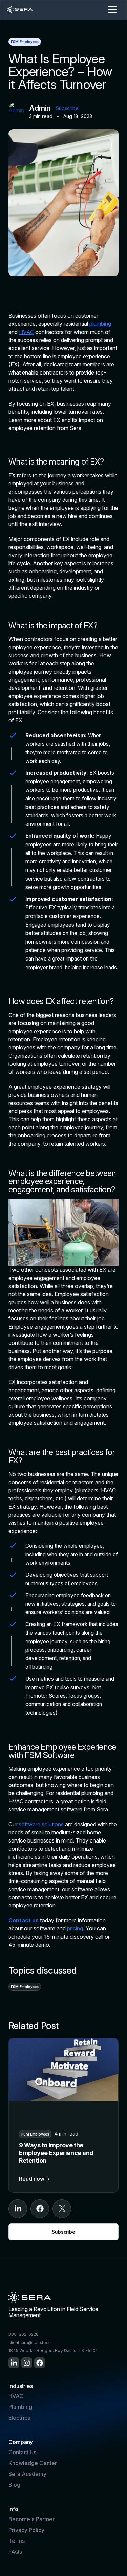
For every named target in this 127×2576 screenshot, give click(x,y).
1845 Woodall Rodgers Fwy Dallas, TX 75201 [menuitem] (53, 2351)
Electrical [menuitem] (20, 2418)
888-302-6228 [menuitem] (24, 2334)
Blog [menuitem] (14, 2485)
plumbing (100, 324)
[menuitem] (14, 2363)
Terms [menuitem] (17, 2541)
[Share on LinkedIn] (18, 2209)
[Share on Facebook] (40, 2209)
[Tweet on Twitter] (62, 2209)
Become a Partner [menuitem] (31, 2519)
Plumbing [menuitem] (20, 2407)
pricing (75, 1928)
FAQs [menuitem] (15, 2552)
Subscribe (67, 108)
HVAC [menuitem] (16, 2396)
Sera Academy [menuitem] (27, 2474)
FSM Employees (25, 42)
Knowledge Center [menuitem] (33, 2463)
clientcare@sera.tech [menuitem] (30, 2342)
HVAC (26, 332)
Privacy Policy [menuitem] (26, 2530)
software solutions (41, 1824)
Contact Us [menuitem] (22, 2452)
